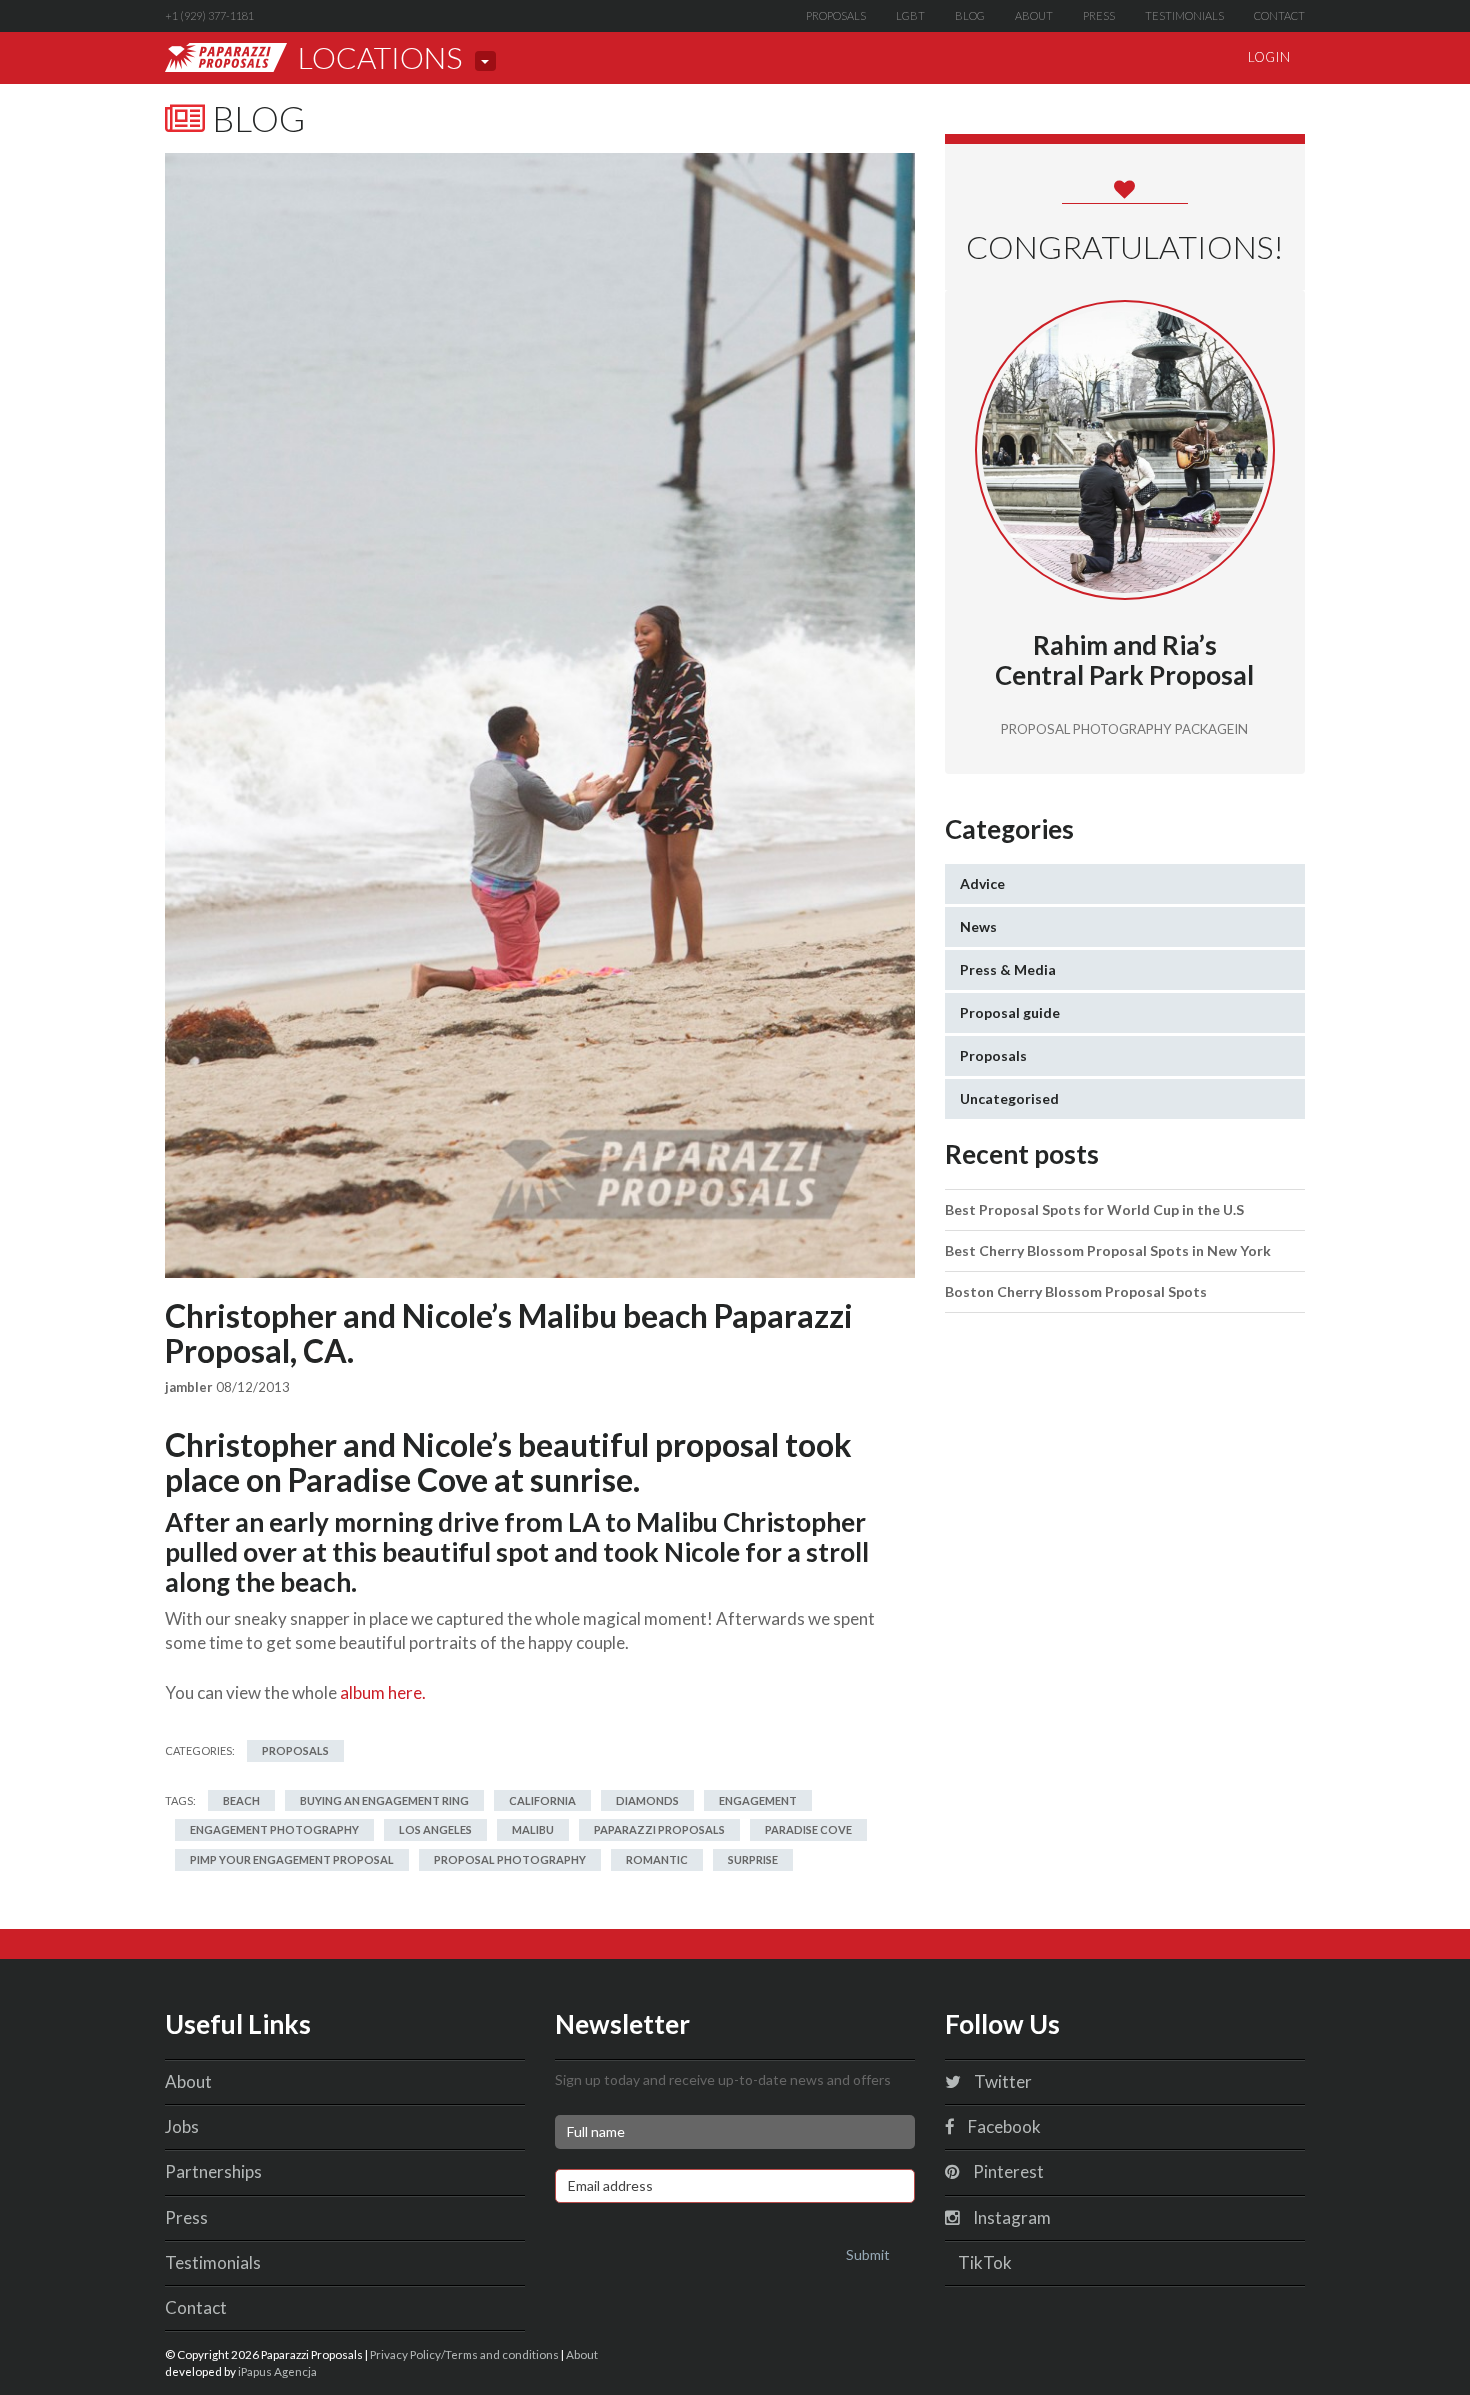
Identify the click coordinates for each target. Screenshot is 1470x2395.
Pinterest (1007, 2171)
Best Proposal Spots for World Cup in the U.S (1094, 1209)
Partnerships (213, 2171)
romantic (657, 1859)
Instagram (1010, 2217)
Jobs (182, 2126)
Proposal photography (510, 1859)
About (1034, 15)
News (978, 926)
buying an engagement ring (384, 1800)
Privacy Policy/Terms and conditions (464, 2354)
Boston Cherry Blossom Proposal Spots (1076, 1291)
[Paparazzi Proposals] (226, 57)
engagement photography (274, 1829)
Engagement (758, 1800)
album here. (383, 1692)
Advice (982, 883)
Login (1269, 57)
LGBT (910, 15)
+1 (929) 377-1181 (209, 15)
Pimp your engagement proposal (292, 1859)
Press (1099, 15)
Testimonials (1184, 15)
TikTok (983, 2262)
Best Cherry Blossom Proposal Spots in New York (1108, 1250)
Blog (970, 15)
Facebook (1003, 2126)
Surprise (753, 1859)
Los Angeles (435, 1829)
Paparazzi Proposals (659, 1829)
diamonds (647, 1800)
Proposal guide (1010, 1012)
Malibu (533, 1829)
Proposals (836, 15)
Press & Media (1008, 969)
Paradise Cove (808, 1829)
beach (241, 1800)
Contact (1279, 15)
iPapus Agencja (277, 2371)
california (542, 1800)
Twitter (1001, 2081)
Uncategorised (1009, 1098)
